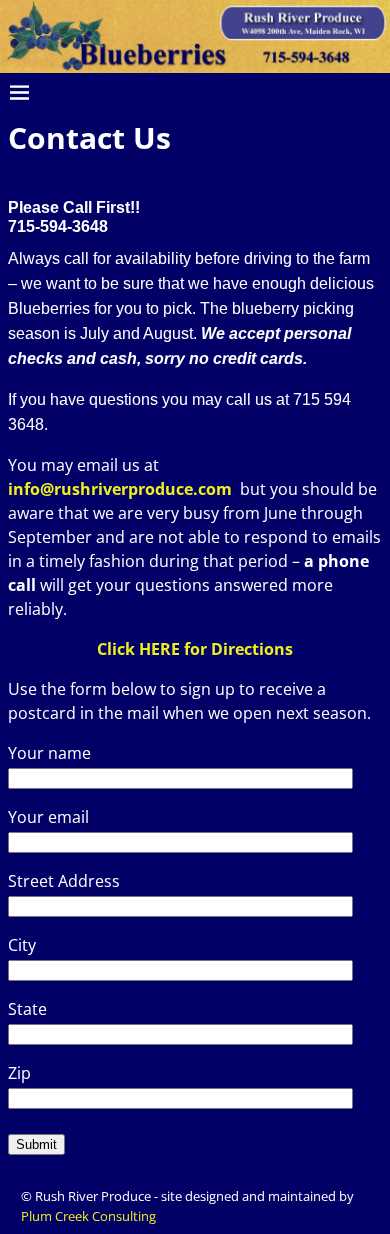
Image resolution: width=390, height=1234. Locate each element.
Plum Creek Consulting (88, 1216)
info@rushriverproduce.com (120, 489)
